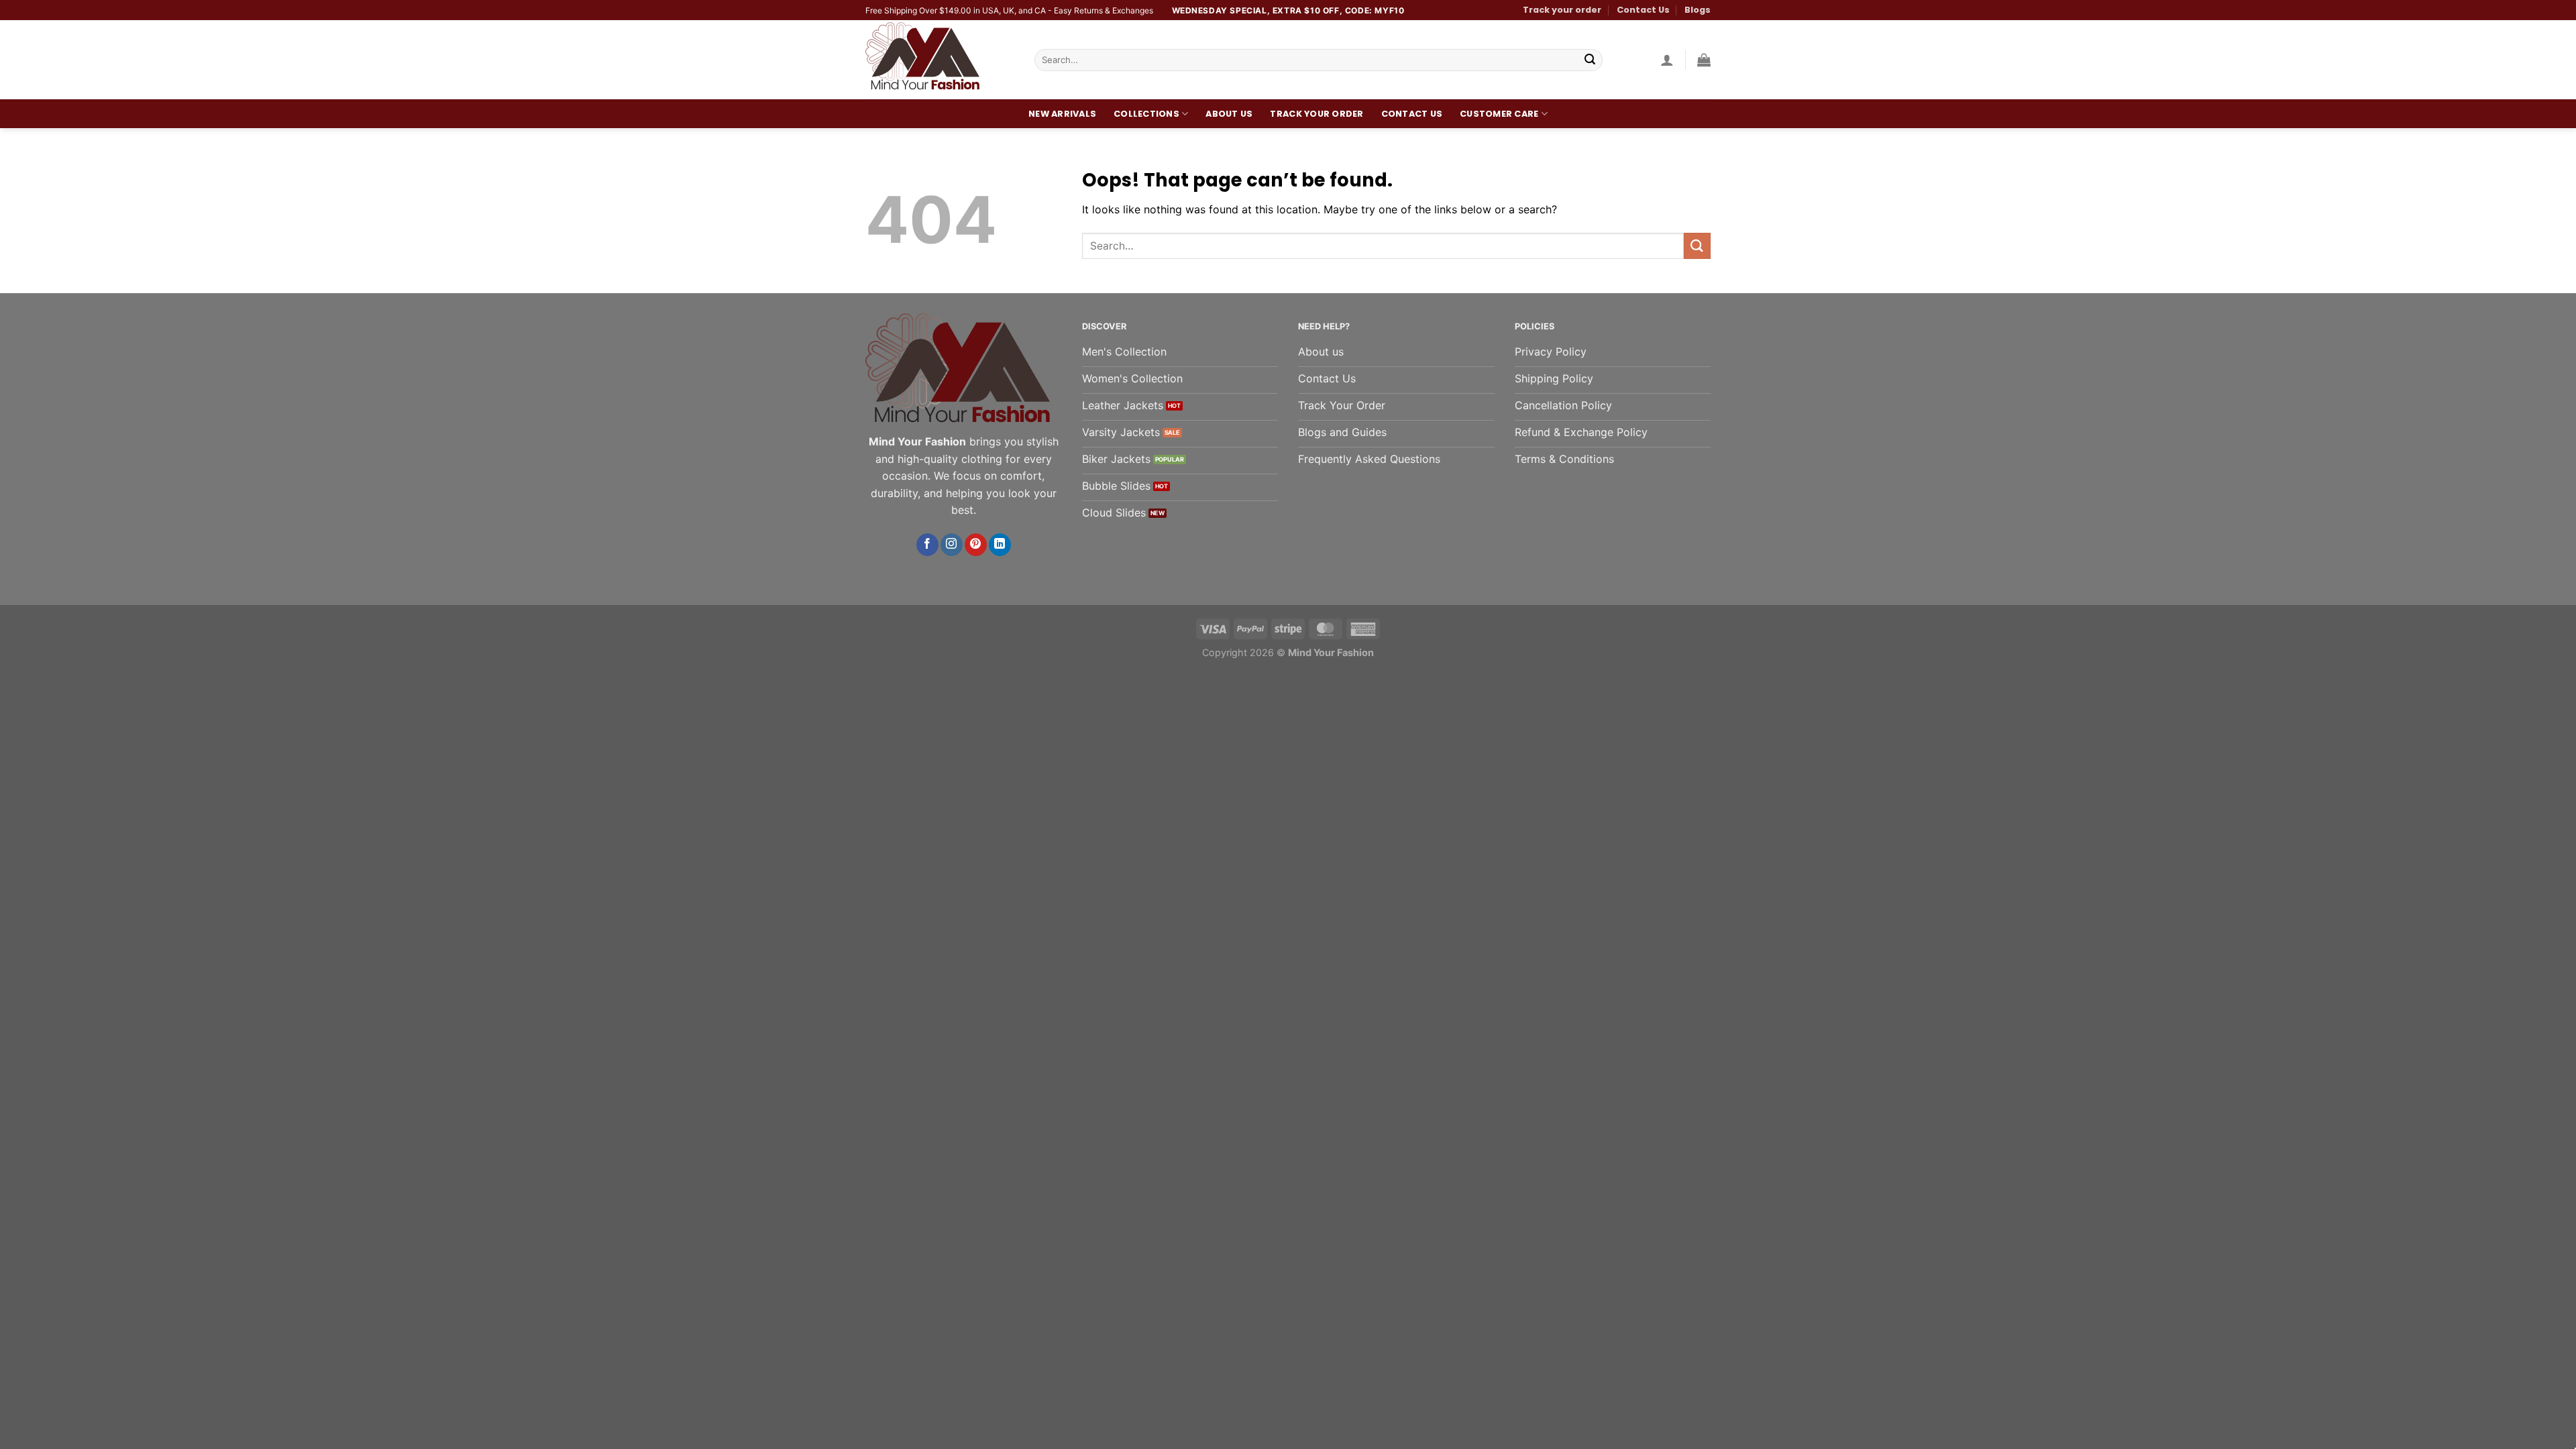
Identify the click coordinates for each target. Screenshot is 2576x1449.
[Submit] (1590, 60)
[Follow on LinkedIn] (1000, 545)
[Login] (1667, 60)
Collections (1146, 114)
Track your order (1562, 10)
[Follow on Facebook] (927, 545)
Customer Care (1499, 114)
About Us (1229, 114)
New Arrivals (1062, 114)
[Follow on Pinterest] (976, 545)
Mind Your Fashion (1331, 652)
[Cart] (1704, 60)
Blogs (1698, 10)
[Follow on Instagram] (952, 545)
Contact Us (1643, 10)
